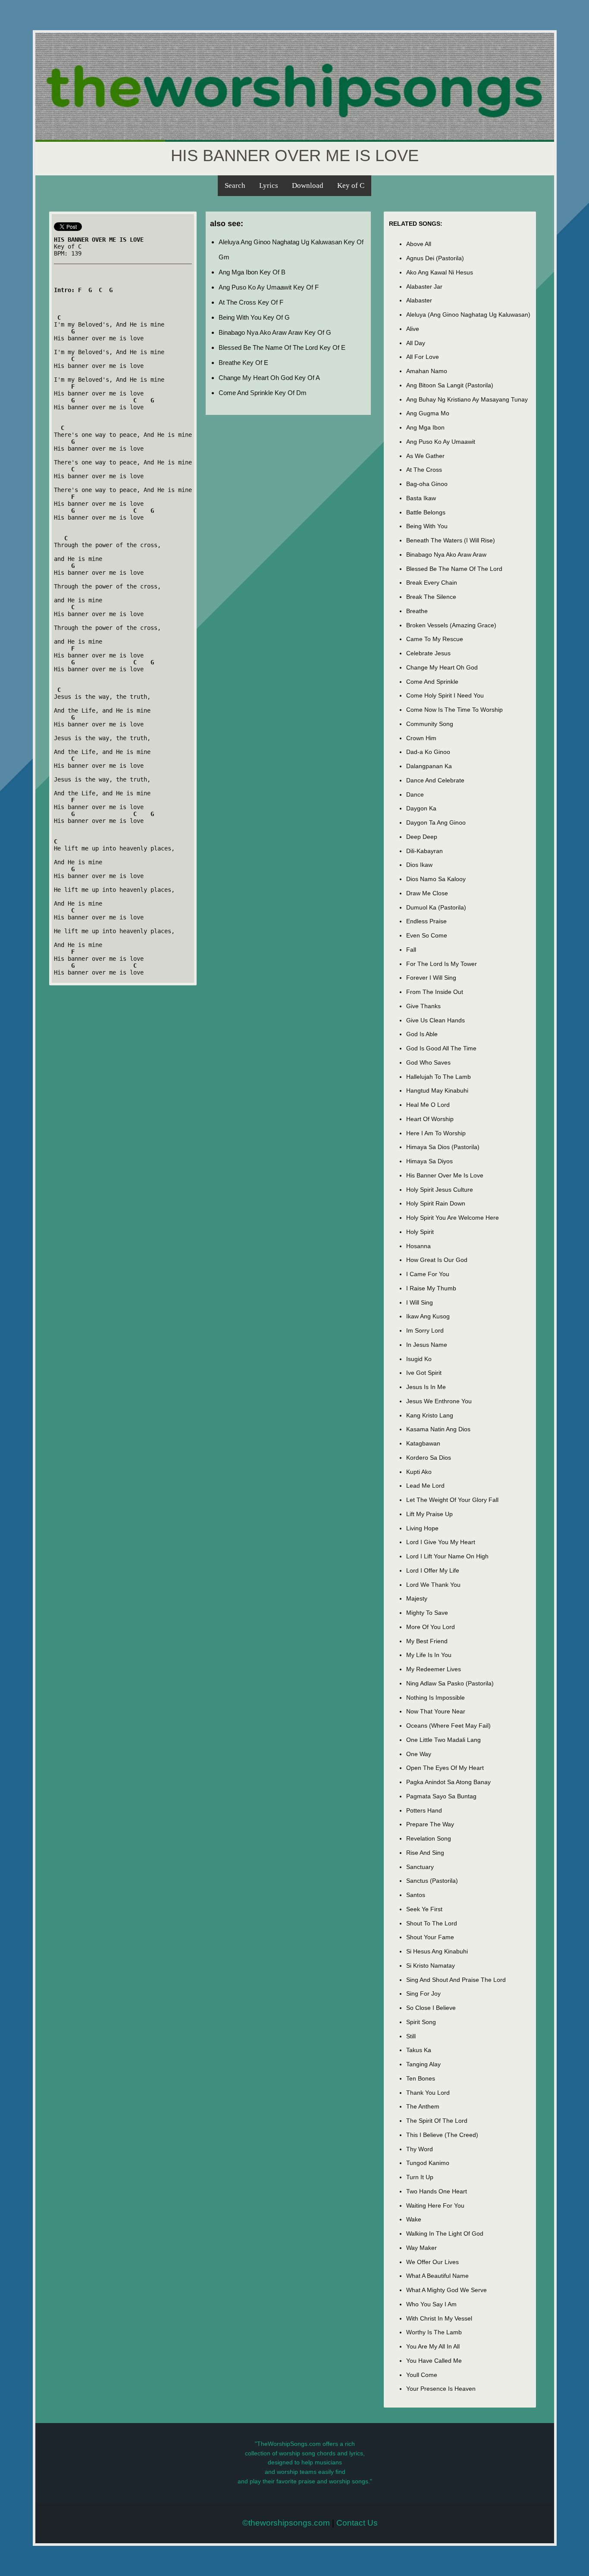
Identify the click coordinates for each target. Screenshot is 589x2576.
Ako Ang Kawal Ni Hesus (440, 272)
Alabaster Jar (424, 287)
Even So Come (427, 935)
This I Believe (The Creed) (442, 2135)
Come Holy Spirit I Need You (445, 695)
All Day (416, 343)
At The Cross (424, 470)
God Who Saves (428, 1062)
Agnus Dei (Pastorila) (435, 258)
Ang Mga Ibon (425, 427)
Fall (411, 950)
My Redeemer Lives (434, 1669)
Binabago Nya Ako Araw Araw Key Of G (275, 332)
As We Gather (425, 456)
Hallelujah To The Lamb (439, 1077)
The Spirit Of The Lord (437, 2121)
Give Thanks (423, 1006)
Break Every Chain (432, 582)
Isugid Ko (419, 1359)
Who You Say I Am (431, 2304)
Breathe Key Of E (243, 363)
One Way (419, 1754)
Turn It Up (420, 2177)
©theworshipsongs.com (286, 2523)
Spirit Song (421, 2022)
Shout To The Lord (432, 1923)
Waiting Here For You (435, 2205)
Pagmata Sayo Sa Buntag (441, 1796)
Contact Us (357, 2523)
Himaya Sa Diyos (429, 1161)
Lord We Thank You (433, 1585)
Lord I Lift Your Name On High (447, 1556)
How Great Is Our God (437, 1260)
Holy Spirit (420, 1232)
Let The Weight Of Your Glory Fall (452, 1500)
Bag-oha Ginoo (427, 484)
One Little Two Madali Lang (443, 1740)
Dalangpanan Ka (429, 766)
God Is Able (422, 1034)
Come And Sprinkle (432, 682)
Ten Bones (421, 2078)
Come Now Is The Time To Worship (454, 710)
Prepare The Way (430, 1824)
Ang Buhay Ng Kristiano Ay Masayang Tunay (467, 399)
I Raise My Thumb (431, 1288)
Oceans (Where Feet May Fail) (448, 1726)
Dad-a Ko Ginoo (428, 752)
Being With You (427, 526)
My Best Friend (427, 1641)
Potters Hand (424, 1810)
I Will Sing (420, 1302)
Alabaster (419, 300)
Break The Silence (431, 597)
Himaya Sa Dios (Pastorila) (443, 1147)
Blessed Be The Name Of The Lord (454, 569)
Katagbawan (423, 1443)
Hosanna (418, 1246)
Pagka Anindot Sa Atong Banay (448, 1782)
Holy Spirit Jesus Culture (440, 1190)
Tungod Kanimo (428, 2163)
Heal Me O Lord (428, 1105)
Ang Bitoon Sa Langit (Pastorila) (450, 385)
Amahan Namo (427, 371)
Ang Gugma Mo (428, 413)
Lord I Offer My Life (433, 1570)
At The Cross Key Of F (251, 302)
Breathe (417, 611)
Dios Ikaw (419, 865)
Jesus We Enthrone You (439, 1401)
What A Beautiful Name (437, 2276)
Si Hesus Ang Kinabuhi (437, 1951)
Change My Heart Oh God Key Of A (269, 378)
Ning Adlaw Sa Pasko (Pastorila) (450, 1683)
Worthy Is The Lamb (434, 2332)
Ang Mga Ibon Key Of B (252, 272)
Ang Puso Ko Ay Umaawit (441, 442)
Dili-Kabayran (425, 851)
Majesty (417, 1598)
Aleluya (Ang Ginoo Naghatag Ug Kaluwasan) (468, 315)
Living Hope (422, 1528)
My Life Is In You (429, 1655)
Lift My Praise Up (429, 1514)
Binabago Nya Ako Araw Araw (446, 554)
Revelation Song (429, 1838)
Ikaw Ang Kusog (428, 1316)
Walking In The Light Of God (445, 2233)
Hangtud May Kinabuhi (437, 1090)
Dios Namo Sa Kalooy (436, 879)
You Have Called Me (434, 2361)
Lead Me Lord (425, 1486)
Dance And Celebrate (435, 780)
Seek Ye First (424, 1909)
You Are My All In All (433, 2346)
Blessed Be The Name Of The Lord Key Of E (282, 347)
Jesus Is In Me (426, 1387)
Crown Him (421, 738)
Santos (416, 1895)
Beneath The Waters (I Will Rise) (451, 540)
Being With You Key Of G (254, 317)
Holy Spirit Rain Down (436, 1203)
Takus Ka (419, 2050)
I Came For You (428, 1274)
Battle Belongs (426, 512)
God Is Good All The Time (441, 1048)
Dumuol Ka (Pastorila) (436, 907)
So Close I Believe (431, 2008)
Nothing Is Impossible (435, 1698)
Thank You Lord (428, 2093)
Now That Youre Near (436, 1711)
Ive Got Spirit (424, 1373)
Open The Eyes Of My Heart (445, 1768)
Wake (414, 2219)
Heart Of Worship (430, 1119)
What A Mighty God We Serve (446, 2290)
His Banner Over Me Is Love (445, 1175)
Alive (413, 329)
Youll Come (422, 2375)
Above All (419, 244)
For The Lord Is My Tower (442, 964)
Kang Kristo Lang (430, 1415)
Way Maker (421, 2248)
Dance (415, 794)
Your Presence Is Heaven (441, 2389)
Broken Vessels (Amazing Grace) (451, 625)
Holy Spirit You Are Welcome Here (453, 1218)
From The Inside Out (435, 992)
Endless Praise (426, 921)
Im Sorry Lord (425, 1330)
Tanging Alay (423, 2064)
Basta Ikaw (421, 498)
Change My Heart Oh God (442, 667)
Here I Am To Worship (436, 1133)
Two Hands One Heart (437, 2191)
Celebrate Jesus (428, 653)
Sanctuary (420, 1867)
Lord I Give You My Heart (441, 1542)
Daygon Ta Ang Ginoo (436, 822)
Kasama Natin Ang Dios (438, 1429)
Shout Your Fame (430, 1937)
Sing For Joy (423, 1994)
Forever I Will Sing (431, 978)
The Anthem (423, 2106)
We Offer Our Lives (432, 2262)
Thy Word (420, 2149)
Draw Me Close (427, 893)
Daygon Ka (421, 808)
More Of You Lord (431, 1627)
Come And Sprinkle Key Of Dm (263, 393)
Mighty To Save (427, 1613)
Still (411, 2036)
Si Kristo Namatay (431, 1965)
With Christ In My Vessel (439, 2318)
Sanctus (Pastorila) (432, 1881)
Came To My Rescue (435, 639)
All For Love (423, 357)
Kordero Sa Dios (429, 1458)
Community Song (430, 724)
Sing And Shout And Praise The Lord (456, 1980)
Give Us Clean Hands (435, 1020)
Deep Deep (422, 837)
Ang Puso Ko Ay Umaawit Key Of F (269, 287)
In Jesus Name (427, 1345)
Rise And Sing (425, 1853)
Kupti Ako (419, 1472)
